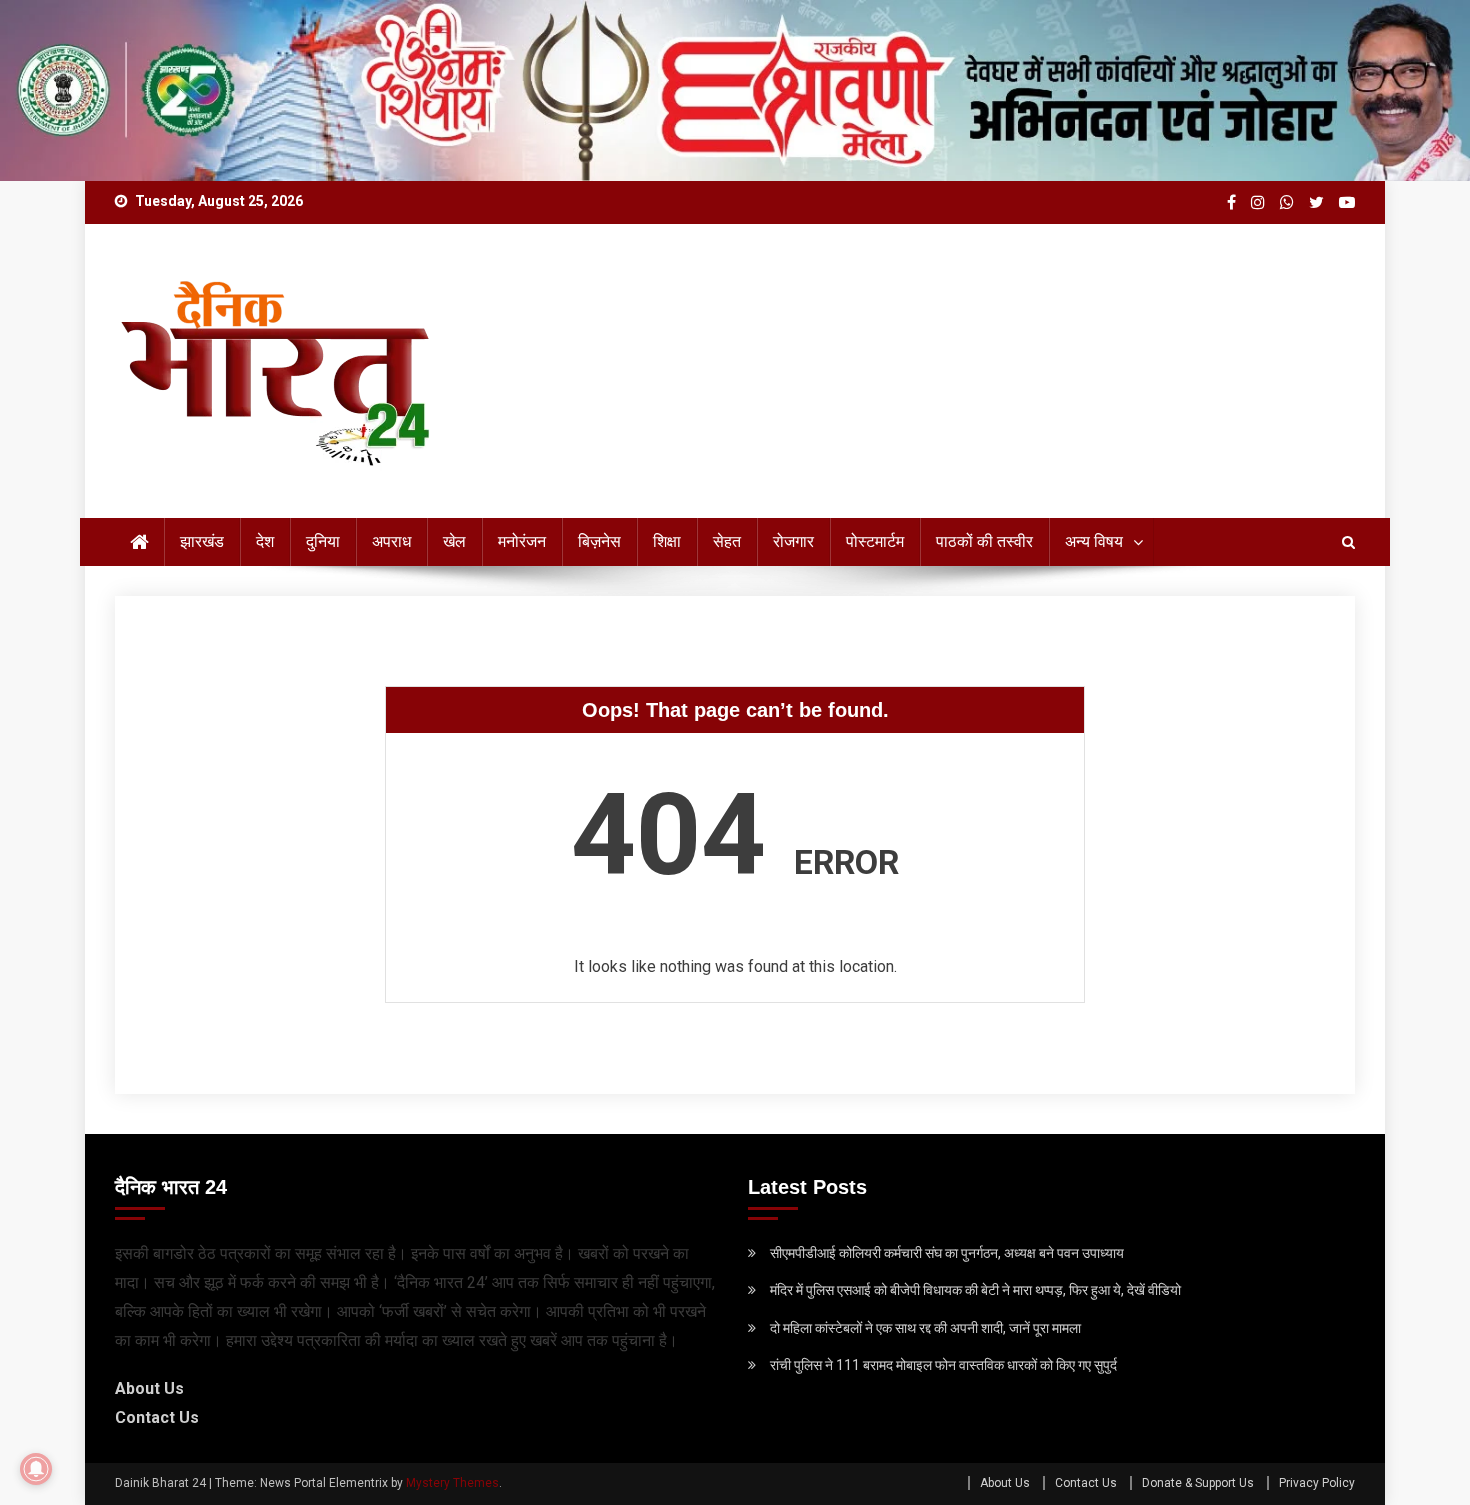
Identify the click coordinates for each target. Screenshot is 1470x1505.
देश (265, 541)
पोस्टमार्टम (875, 541)
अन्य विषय (1094, 541)
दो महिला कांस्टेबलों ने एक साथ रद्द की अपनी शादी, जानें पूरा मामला (925, 1328)
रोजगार (793, 541)
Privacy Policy (1317, 1483)
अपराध (391, 541)
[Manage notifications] (36, 1469)
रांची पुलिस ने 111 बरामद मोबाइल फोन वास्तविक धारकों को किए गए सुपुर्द (943, 1365)
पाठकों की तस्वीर (984, 541)
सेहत (727, 541)
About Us (149, 1388)
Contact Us (157, 1417)
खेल (454, 541)
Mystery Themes (452, 1483)
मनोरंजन (522, 541)
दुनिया (323, 541)
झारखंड (202, 541)
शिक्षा (667, 541)
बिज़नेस (599, 541)
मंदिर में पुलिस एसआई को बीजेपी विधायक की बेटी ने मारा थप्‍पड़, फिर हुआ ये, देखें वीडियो (975, 1290)
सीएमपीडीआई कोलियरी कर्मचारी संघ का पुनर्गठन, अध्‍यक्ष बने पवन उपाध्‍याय (947, 1253)
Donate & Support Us (1198, 1483)
